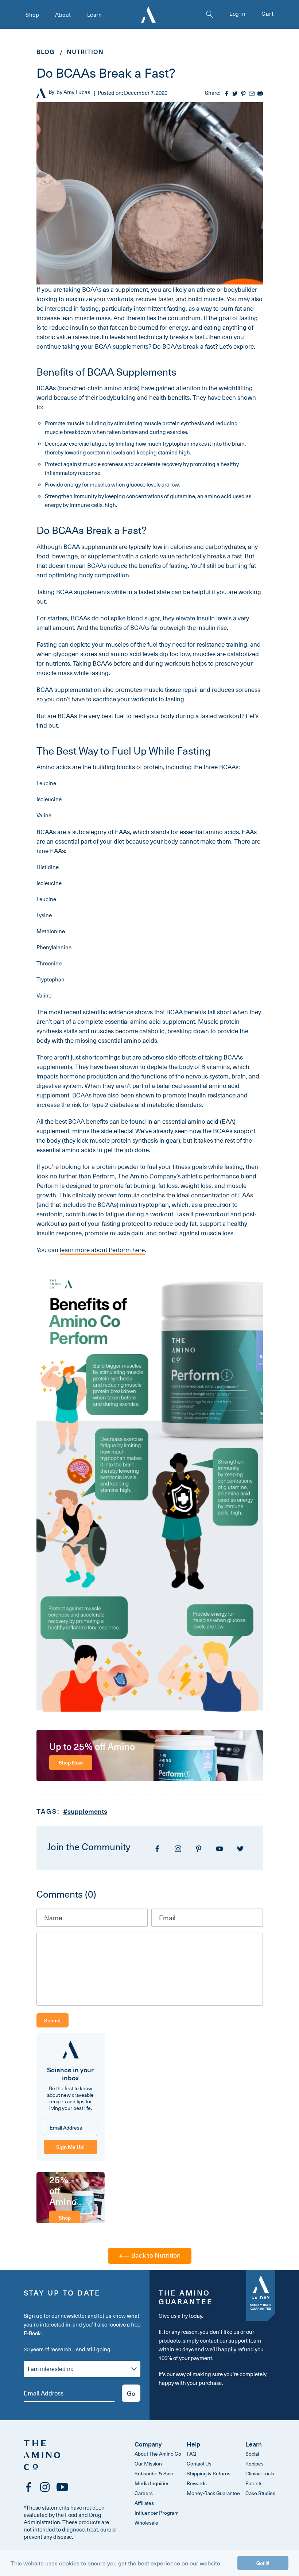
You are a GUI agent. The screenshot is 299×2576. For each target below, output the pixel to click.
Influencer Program (157, 2513)
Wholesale (146, 2523)
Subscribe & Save (155, 2473)
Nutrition (85, 51)
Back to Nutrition (155, 2255)
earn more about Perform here (103, 1250)
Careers (144, 2493)
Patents (254, 2483)
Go (131, 2393)
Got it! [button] (263, 2563)
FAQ (191, 2454)
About (63, 15)
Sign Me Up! (70, 2147)
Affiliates (144, 2503)
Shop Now (71, 1762)
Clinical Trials (260, 2473)
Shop (32, 15)
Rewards (197, 2483)
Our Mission (148, 2463)
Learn (95, 15)
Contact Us (199, 2463)
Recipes (255, 2463)
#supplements (85, 1811)
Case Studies (260, 2493)
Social (252, 2454)
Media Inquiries (152, 2483)
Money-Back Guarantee (213, 2493)
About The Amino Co (158, 2454)
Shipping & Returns (209, 2473)
